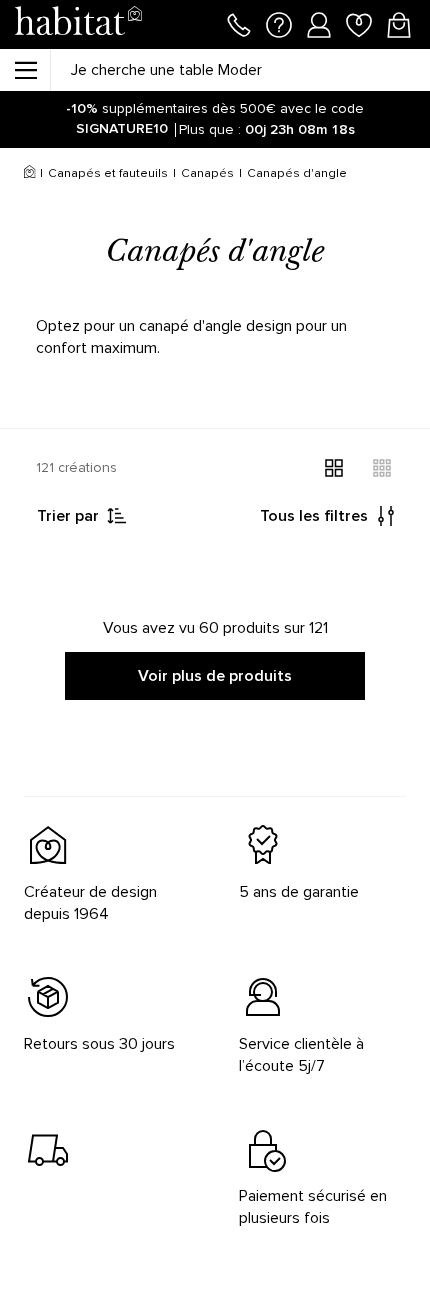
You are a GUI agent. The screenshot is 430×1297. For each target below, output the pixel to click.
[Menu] (25, 70)
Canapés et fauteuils (108, 173)
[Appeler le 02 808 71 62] (239, 23)
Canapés (207, 173)
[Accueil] (29, 174)
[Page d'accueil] (78, 24)
